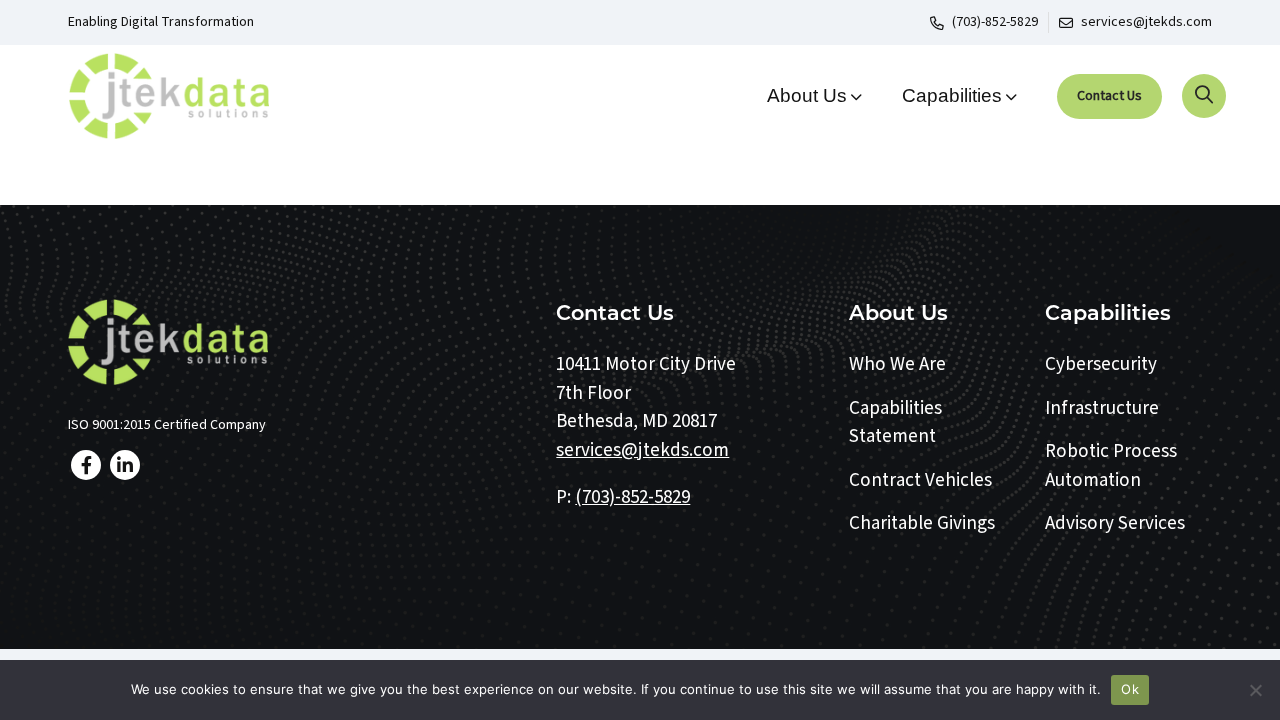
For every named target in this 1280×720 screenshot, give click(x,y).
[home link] (298, 342)
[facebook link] (86, 465)
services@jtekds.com (1146, 22)
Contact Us (1109, 96)
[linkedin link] (125, 465)
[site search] (1204, 96)
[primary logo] (200, 96)
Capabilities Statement (895, 423)
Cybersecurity (1101, 364)
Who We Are (897, 364)
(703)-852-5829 (995, 22)
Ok (1130, 689)
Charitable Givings (922, 523)
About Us (807, 95)
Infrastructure (1102, 408)
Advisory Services (1115, 523)
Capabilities (952, 95)
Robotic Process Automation (1111, 466)
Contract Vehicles (920, 480)
